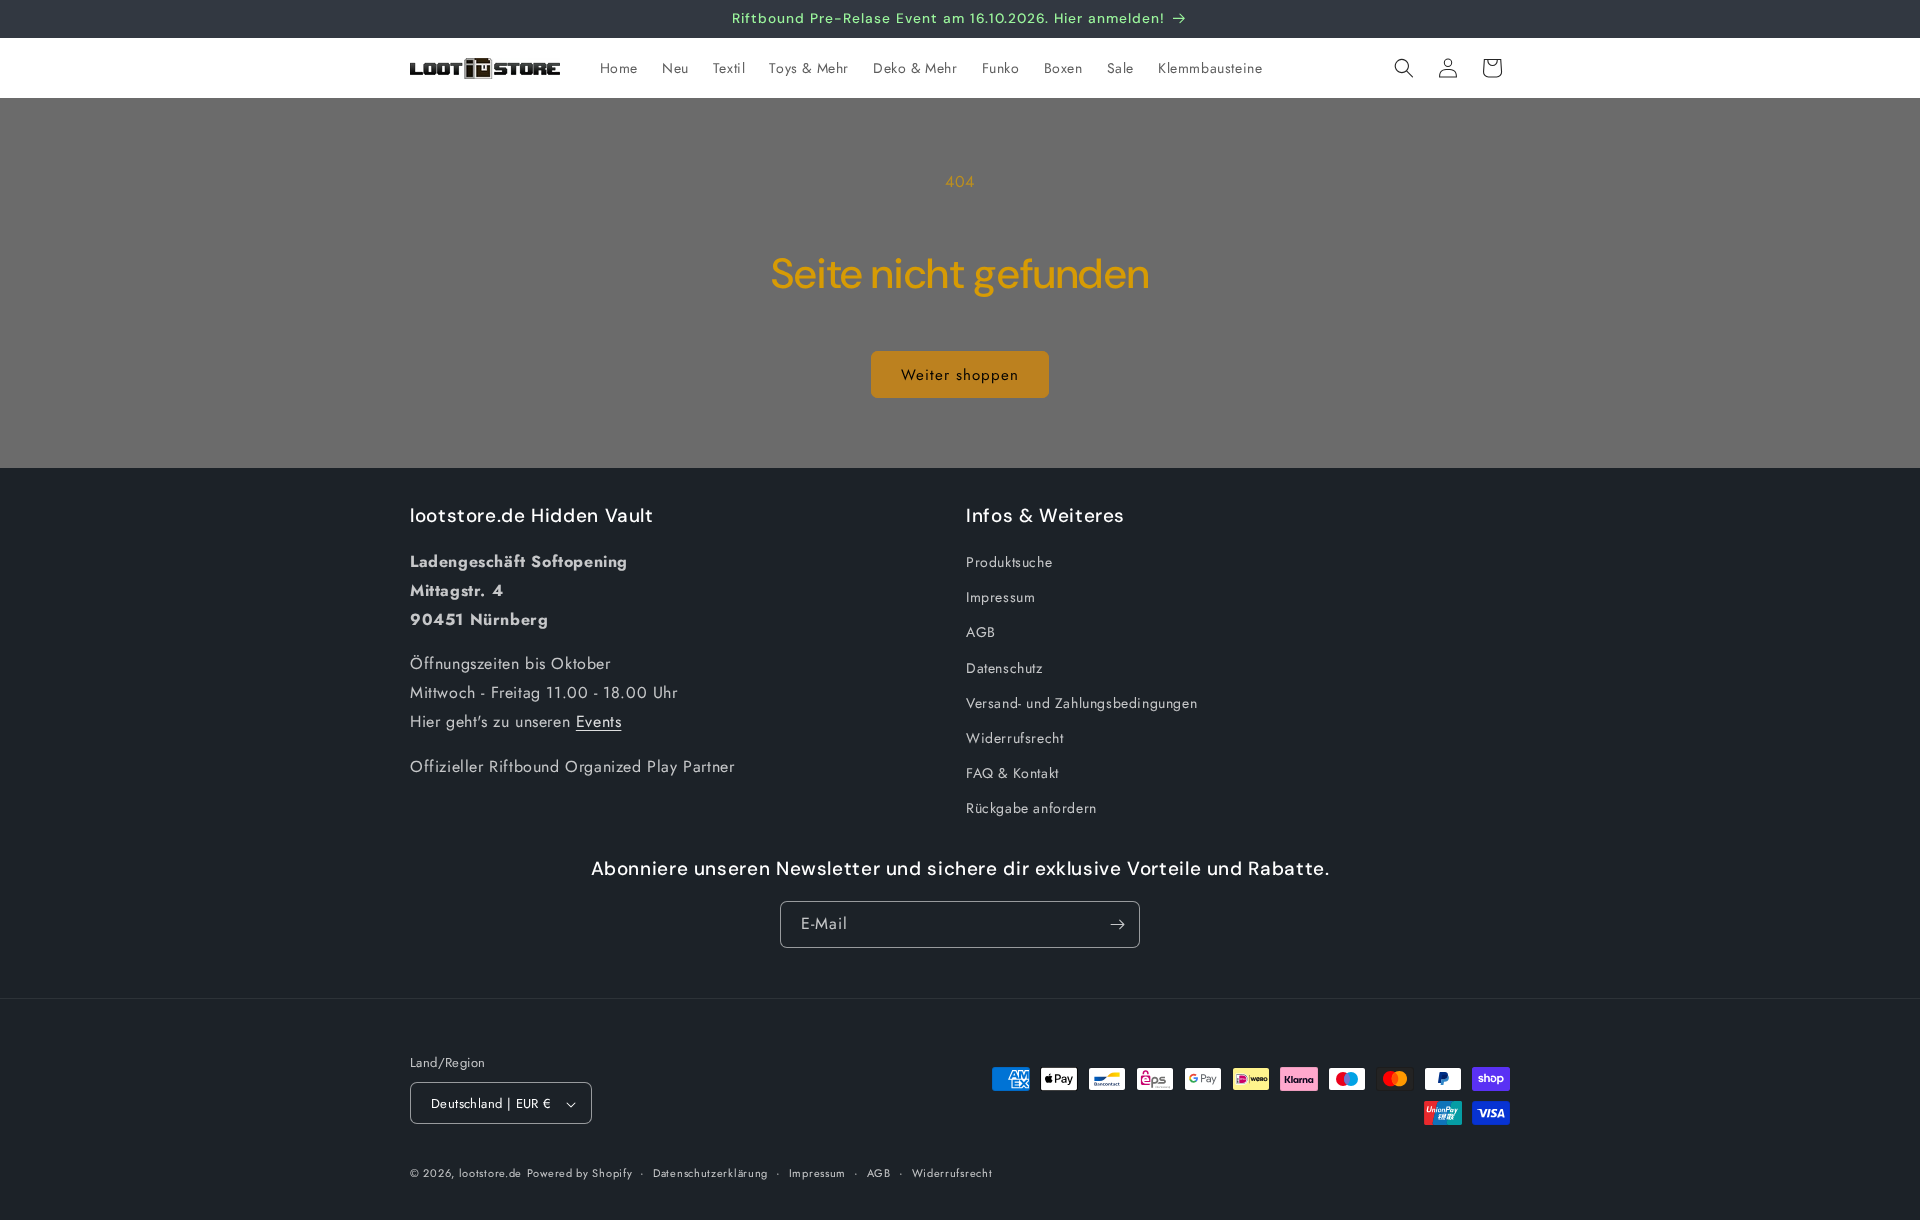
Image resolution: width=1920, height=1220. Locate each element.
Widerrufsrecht (1014, 738)
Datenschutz (1004, 668)
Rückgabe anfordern (1031, 809)
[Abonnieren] (1117, 924)
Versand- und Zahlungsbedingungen (1081, 703)
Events (599, 721)
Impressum (1000, 598)
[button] (1404, 68)
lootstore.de (490, 1174)
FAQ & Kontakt (1012, 773)
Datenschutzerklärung (710, 1173)
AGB (981, 633)
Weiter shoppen (960, 375)
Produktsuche (1009, 562)
